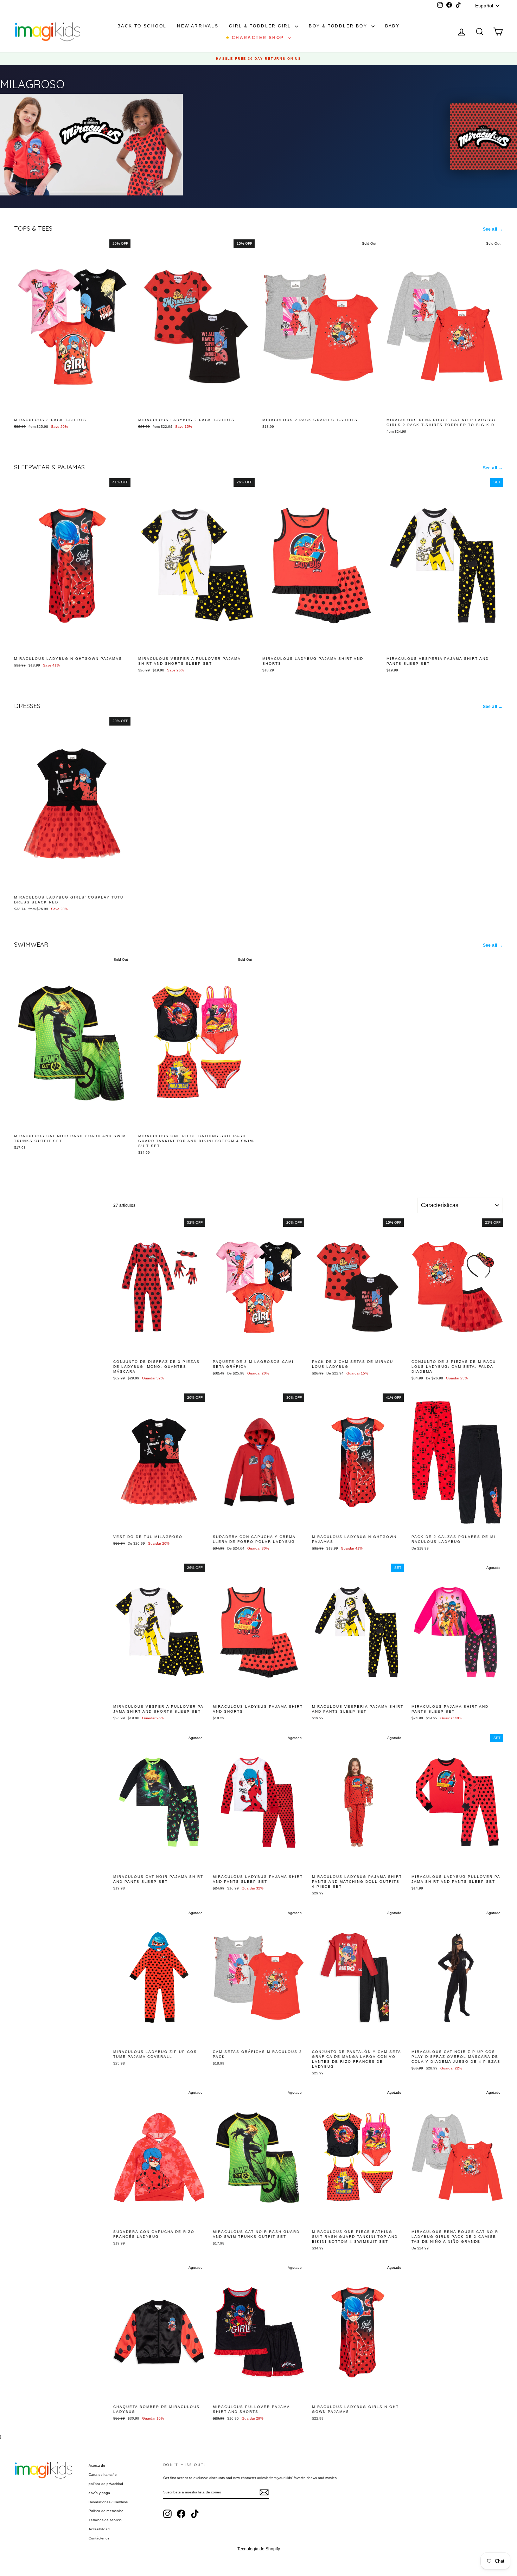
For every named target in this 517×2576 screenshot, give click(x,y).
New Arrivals (198, 26)
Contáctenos (99, 2538)
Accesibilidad (99, 2529)
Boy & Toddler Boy (339, 26)
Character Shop (256, 38)
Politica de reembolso (106, 2511)
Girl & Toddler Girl (261, 26)
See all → (493, 229)
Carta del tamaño (103, 2475)
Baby (392, 26)
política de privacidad (106, 2484)
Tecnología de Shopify (259, 2549)
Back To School (142, 26)
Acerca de (97, 2465)
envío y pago (99, 2493)
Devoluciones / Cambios (108, 2502)
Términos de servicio (105, 2520)
